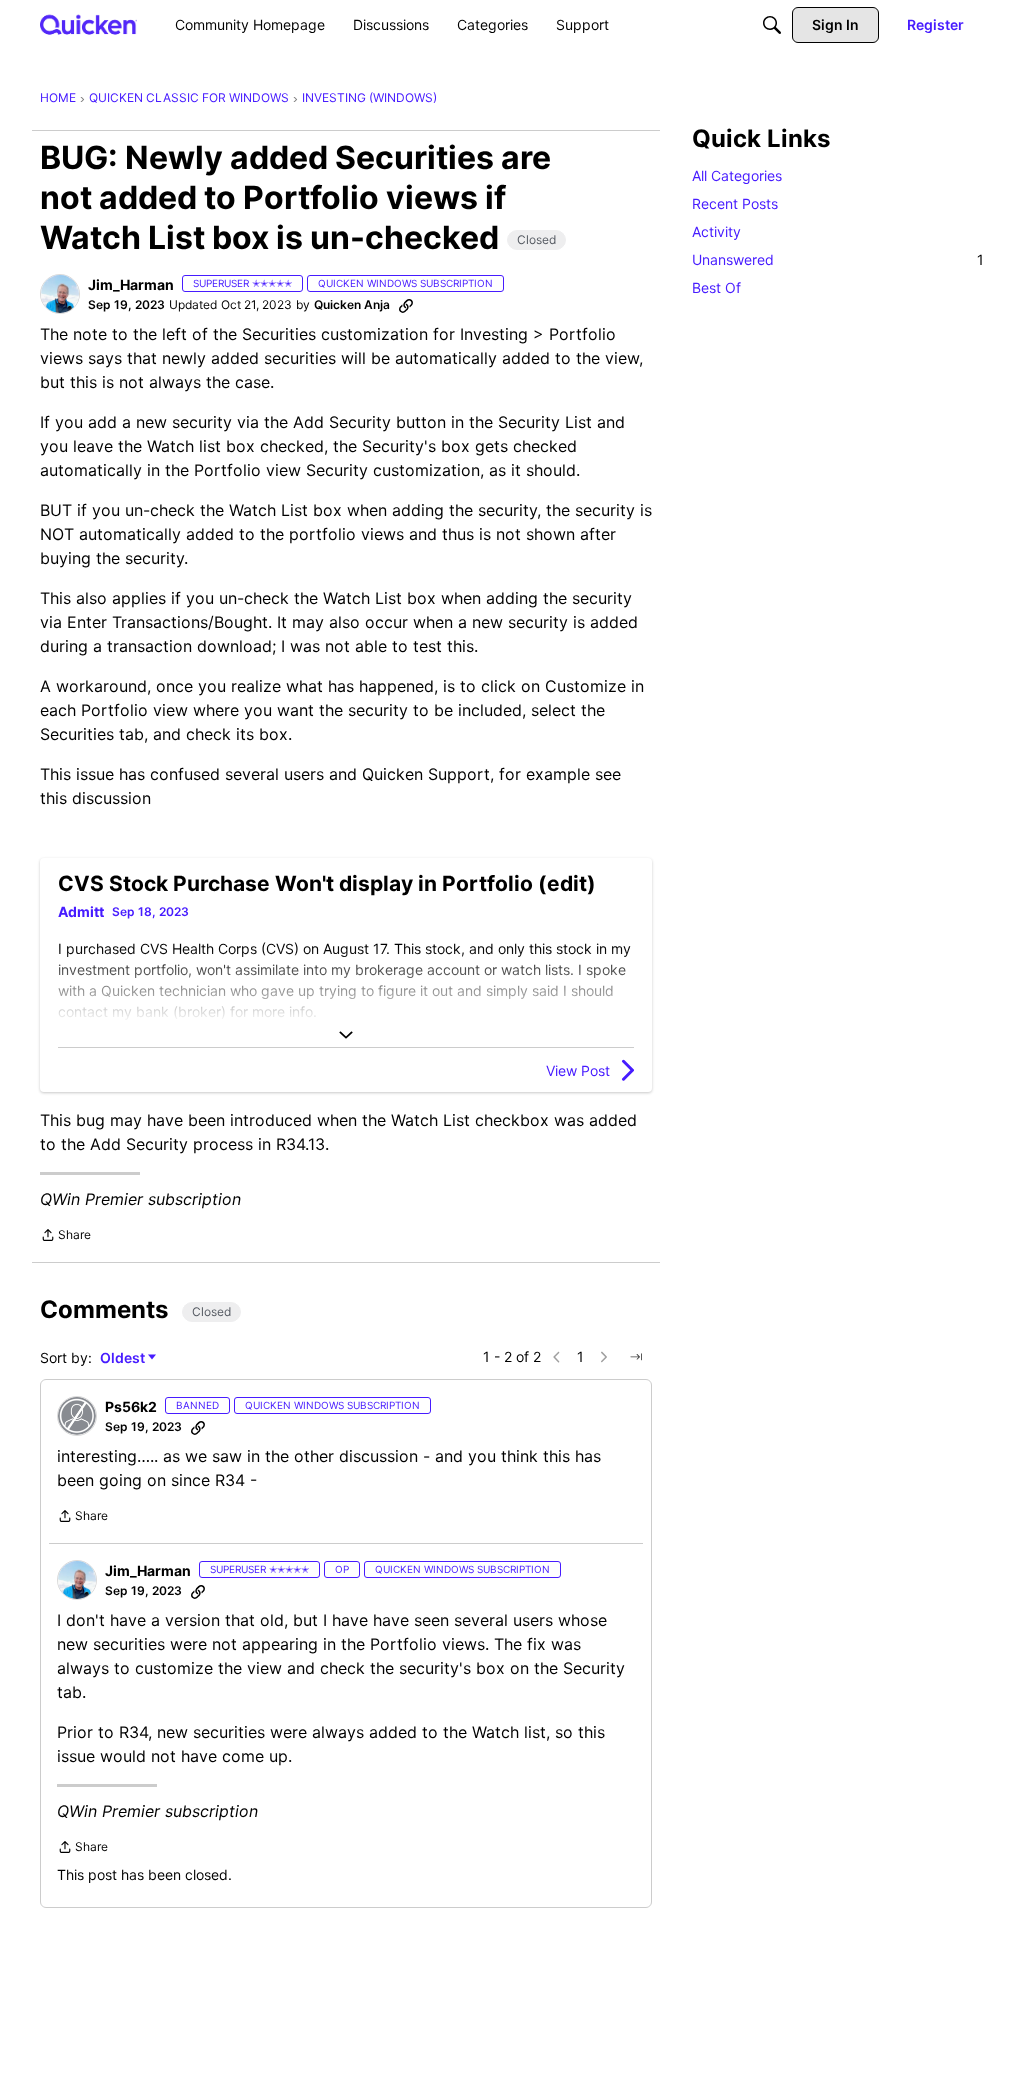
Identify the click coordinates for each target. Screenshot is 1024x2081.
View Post (578, 1070)
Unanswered (838, 259)
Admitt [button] (81, 911)
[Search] (772, 25)
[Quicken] (88, 24)
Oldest (124, 1358)
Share (65, 1237)
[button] (60, 294)
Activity (716, 231)
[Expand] (346, 1035)
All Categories (737, 175)
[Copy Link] (406, 305)
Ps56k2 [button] (131, 1406)
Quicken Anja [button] (352, 304)
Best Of (716, 287)
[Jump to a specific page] (636, 1357)
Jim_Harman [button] (131, 284)
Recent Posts (735, 203)
